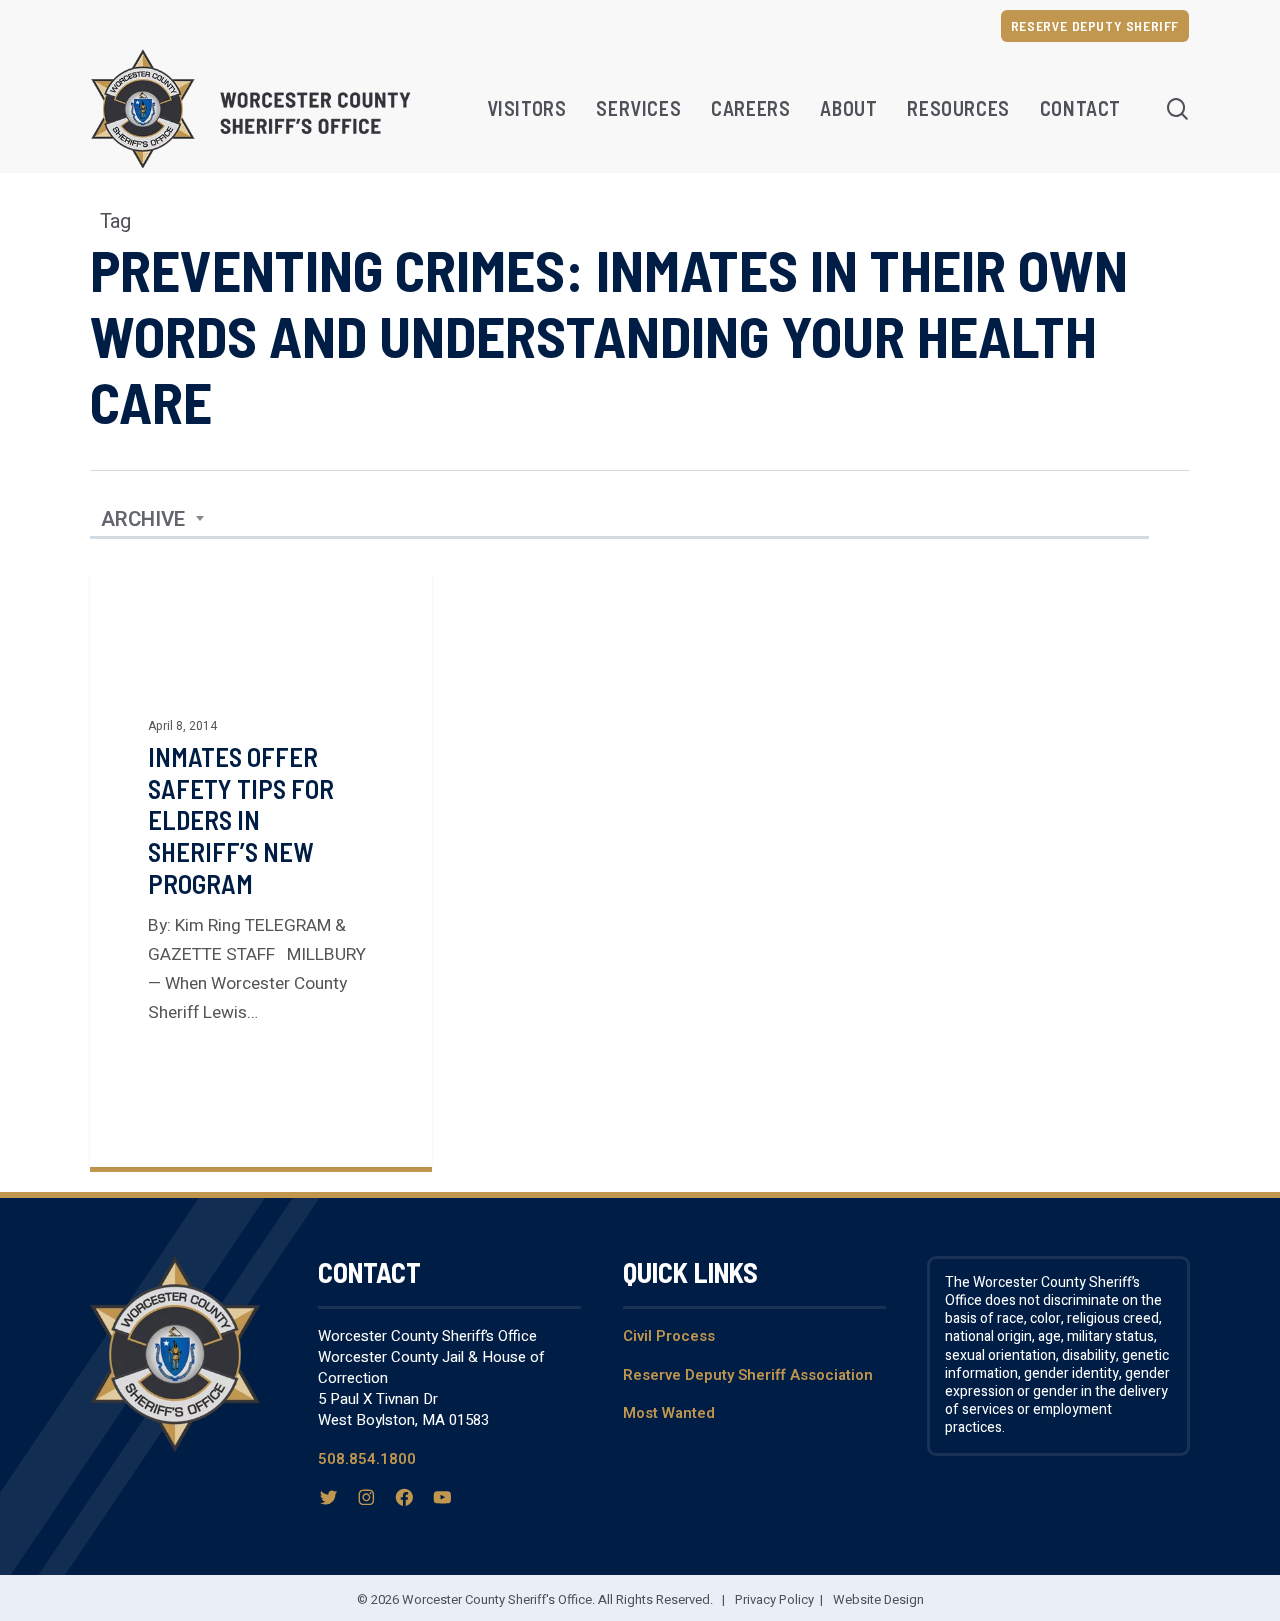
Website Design (878, 1599)
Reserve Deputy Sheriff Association (748, 1375)
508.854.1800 (367, 1459)
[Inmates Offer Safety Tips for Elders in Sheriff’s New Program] (261, 869)
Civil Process (669, 1336)
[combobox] (153, 520)
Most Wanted (669, 1413)
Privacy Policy (774, 1599)
